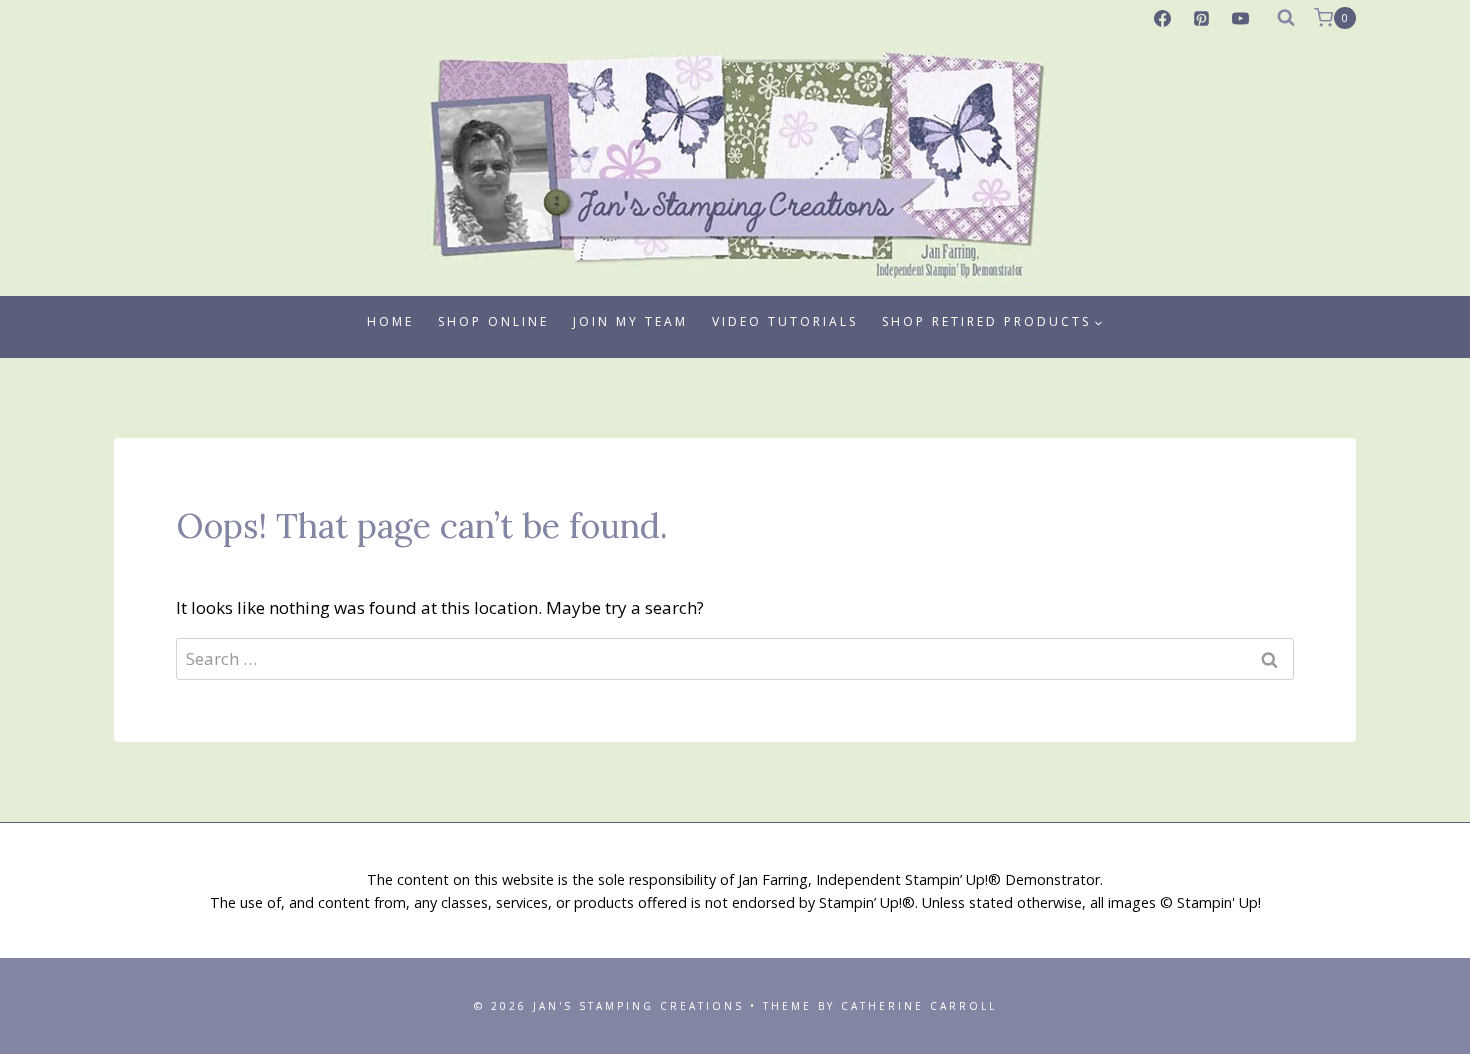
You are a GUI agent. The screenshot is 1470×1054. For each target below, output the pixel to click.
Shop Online (493, 321)
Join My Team (630, 321)
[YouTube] (1241, 18)
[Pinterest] (1202, 18)
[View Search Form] (1286, 18)
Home (390, 321)
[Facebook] (1163, 18)
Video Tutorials (785, 321)
